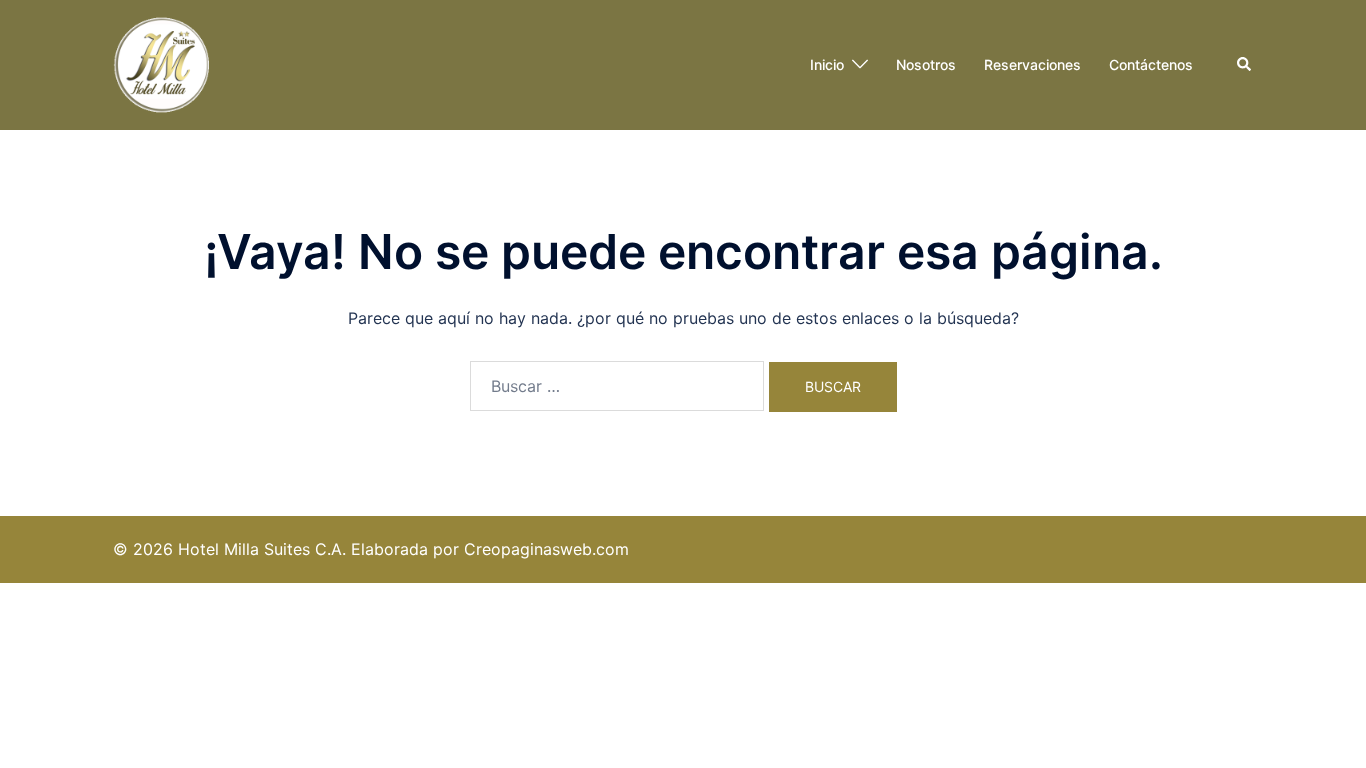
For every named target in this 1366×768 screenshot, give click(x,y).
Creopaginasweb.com (546, 549)
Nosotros (926, 64)
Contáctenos (1151, 64)
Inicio (827, 64)
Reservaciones (1032, 64)
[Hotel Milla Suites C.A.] (163, 63)
